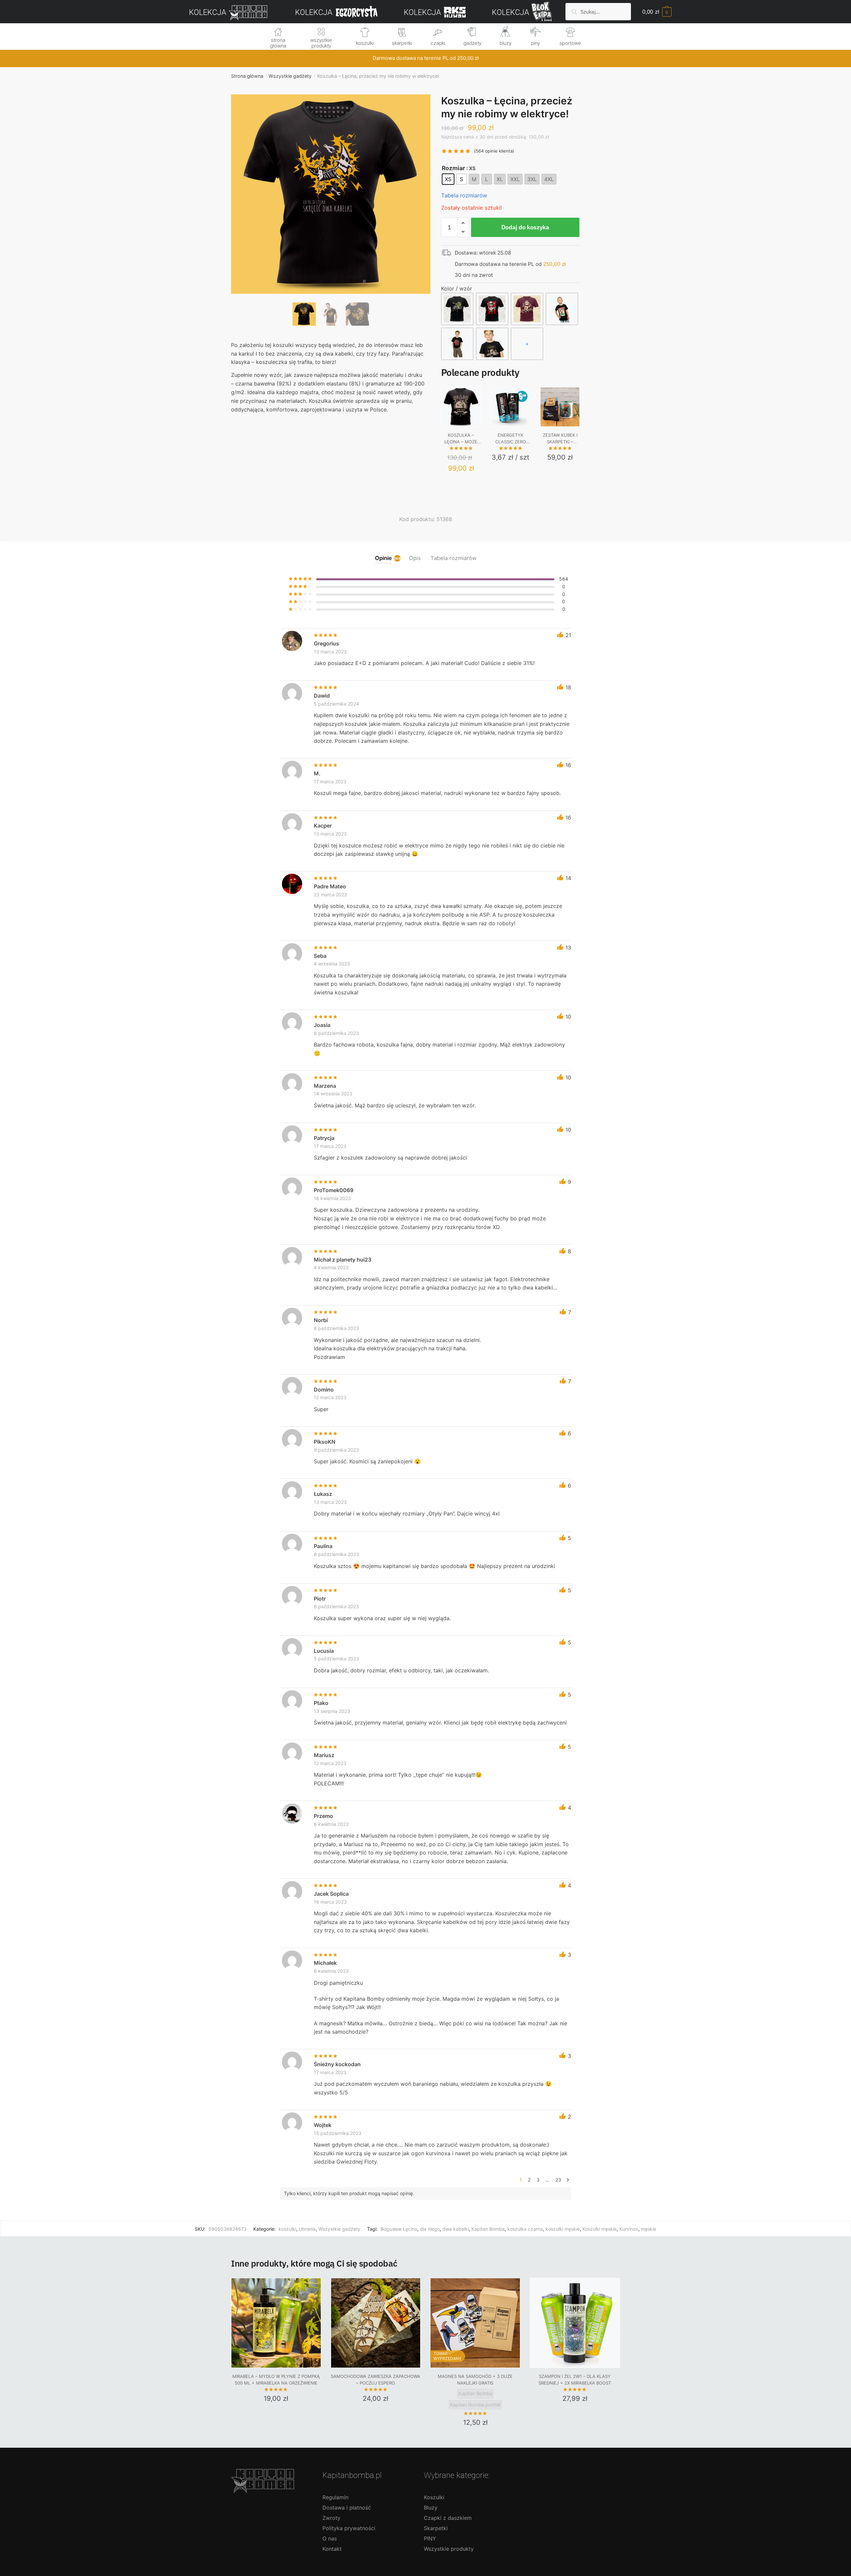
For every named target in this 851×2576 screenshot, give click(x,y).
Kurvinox (629, 2229)
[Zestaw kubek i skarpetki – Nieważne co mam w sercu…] (560, 407)
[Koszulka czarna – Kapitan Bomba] (492, 309)
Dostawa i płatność (347, 2508)
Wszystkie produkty (449, 2549)
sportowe (570, 43)
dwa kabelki (456, 2229)
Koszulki (434, 2497)
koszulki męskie (563, 2229)
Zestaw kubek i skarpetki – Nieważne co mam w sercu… (560, 439)
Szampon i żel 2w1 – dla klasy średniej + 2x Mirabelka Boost (575, 2380)
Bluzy (431, 2508)
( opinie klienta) (494, 151)
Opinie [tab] (383, 558)
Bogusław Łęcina (399, 2229)
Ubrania (307, 2229)
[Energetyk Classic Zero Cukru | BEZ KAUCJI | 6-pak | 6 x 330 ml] (511, 407)
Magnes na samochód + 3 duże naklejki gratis (475, 2380)
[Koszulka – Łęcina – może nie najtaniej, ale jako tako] (461, 407)
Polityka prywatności (349, 2528)
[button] (331, 216)
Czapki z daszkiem (448, 2518)
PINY (430, 2538)
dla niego (430, 2229)
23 (558, 2180)
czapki (438, 43)
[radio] (448, 179)
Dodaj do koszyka (525, 227)
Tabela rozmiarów (464, 195)
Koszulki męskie (600, 2229)
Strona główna (247, 76)
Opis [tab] (415, 558)
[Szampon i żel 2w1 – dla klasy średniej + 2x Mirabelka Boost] (575, 2323)
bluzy (505, 43)
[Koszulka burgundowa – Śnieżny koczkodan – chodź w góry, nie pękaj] (527, 309)
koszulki (365, 43)
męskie (649, 2229)
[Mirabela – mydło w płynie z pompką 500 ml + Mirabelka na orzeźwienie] (276, 2323)
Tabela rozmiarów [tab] (453, 558)
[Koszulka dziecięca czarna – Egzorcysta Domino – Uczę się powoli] (457, 344)
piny (535, 43)
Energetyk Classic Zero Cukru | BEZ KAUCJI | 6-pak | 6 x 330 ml (511, 439)
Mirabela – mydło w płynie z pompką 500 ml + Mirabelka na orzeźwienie (276, 2380)
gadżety (472, 43)
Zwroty (331, 2518)
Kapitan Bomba (488, 2229)
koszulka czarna (525, 2229)
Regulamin (335, 2497)
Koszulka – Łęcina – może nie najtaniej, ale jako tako (461, 439)
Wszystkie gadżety (290, 76)
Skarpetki (436, 2528)
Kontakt (332, 2549)
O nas (330, 2538)
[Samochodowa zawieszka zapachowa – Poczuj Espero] (376, 2323)
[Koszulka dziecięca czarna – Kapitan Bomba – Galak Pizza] (562, 309)
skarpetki (402, 43)
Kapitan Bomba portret (475, 2405)
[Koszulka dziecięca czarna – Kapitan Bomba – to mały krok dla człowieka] (492, 344)
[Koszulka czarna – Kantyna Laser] (457, 309)
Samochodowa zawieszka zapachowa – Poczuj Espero (375, 2380)
